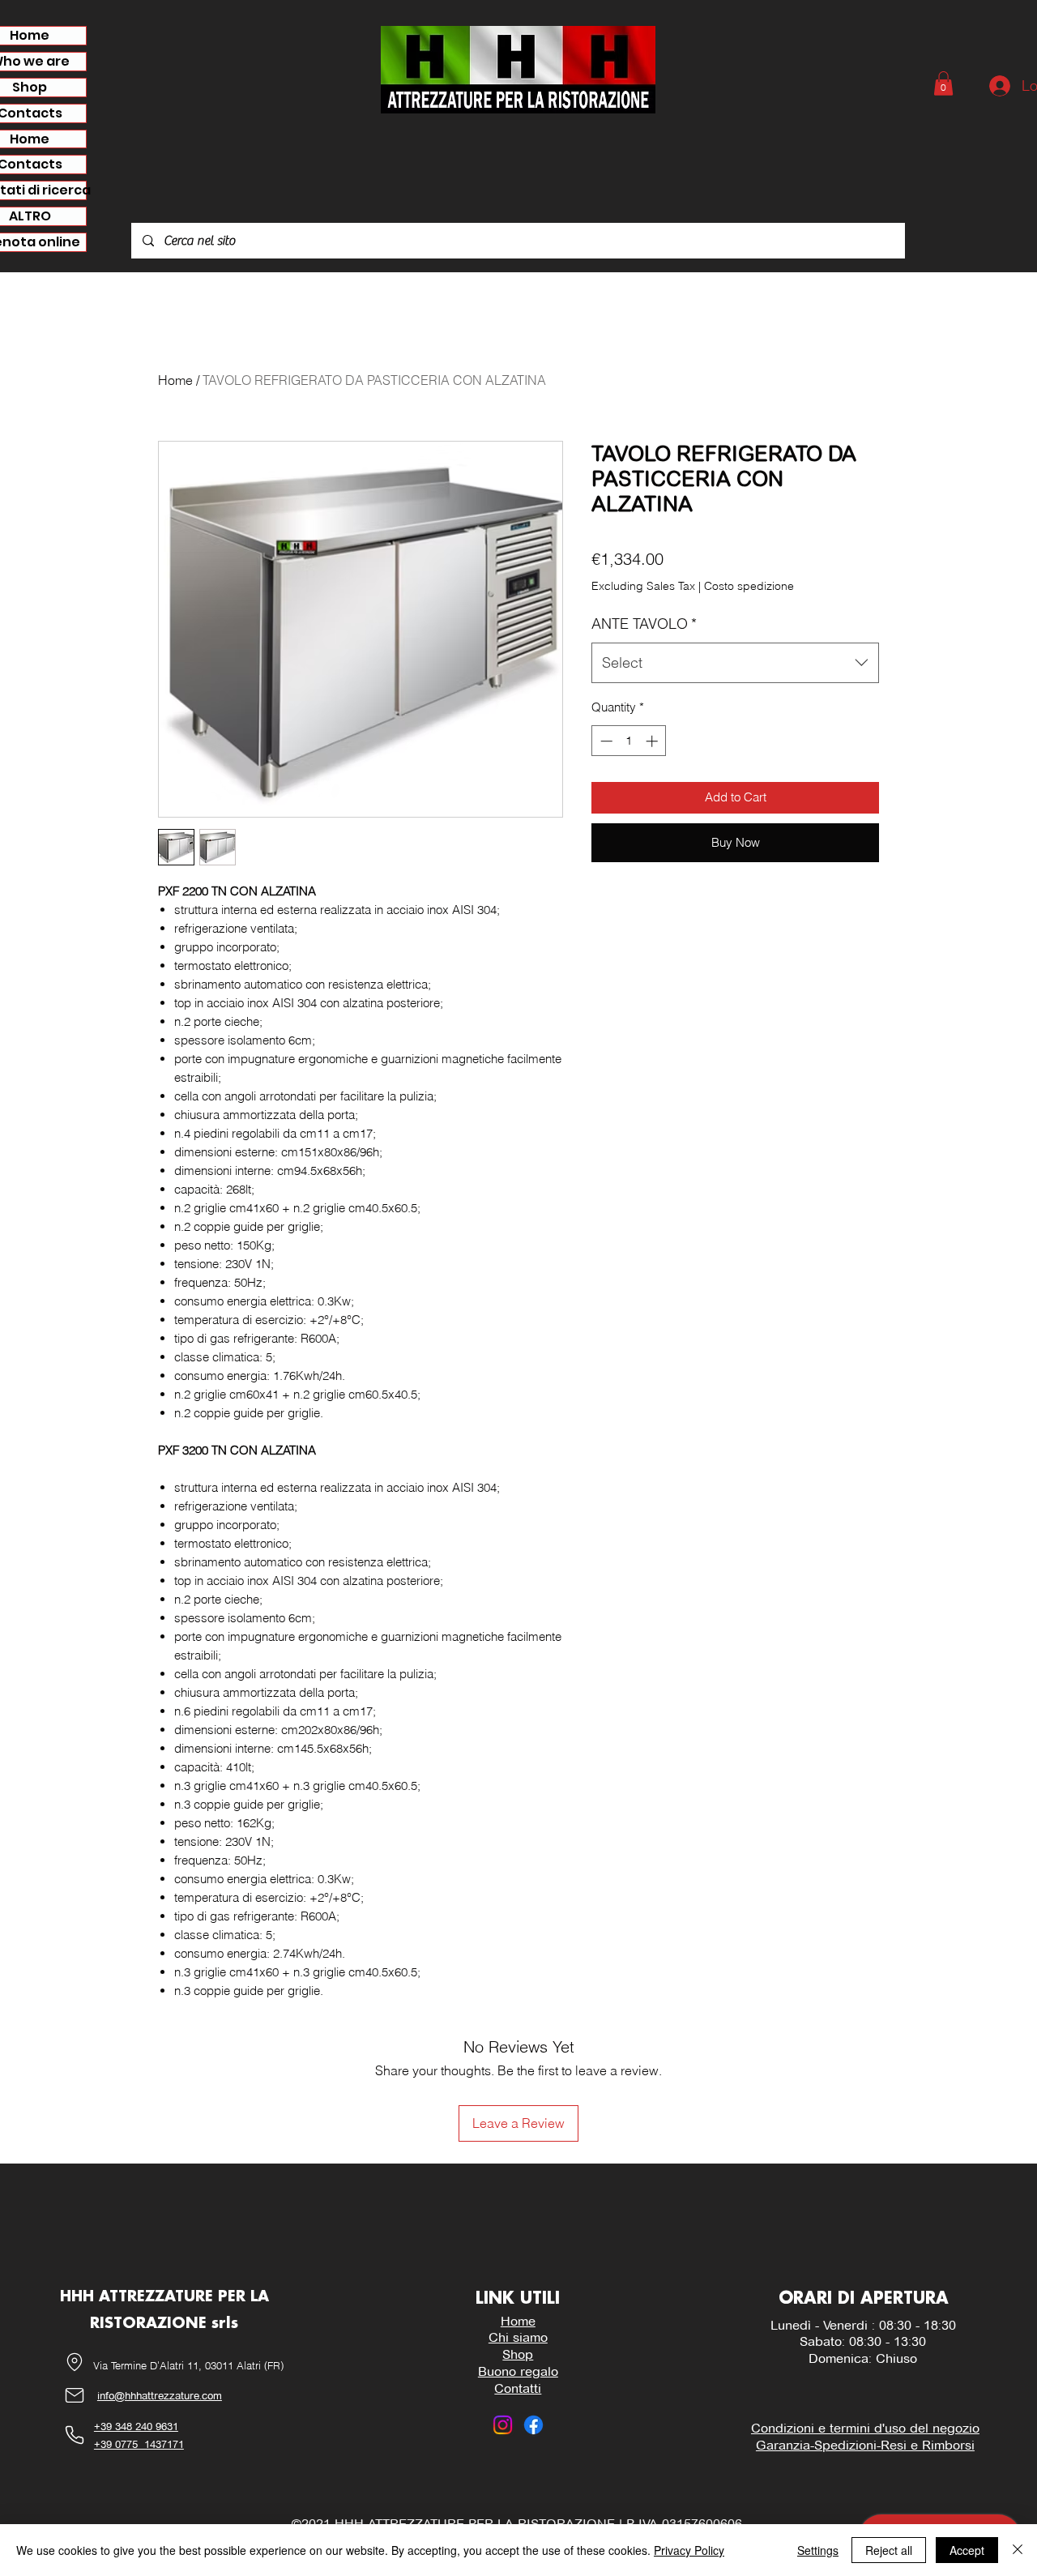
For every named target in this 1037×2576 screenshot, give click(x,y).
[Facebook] (533, 2425)
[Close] (1018, 2550)
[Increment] (653, 741)
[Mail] (75, 2396)
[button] (943, 83)
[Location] (75, 2362)
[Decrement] (605, 741)
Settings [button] (818, 2550)
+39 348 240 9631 (136, 2426)
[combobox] (735, 663)
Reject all (889, 2550)
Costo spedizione (749, 586)
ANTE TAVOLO (644, 624)
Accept (967, 2550)
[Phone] (75, 2435)
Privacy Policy (689, 2550)
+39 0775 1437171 (139, 2444)
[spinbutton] (629, 741)
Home (175, 380)
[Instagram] (503, 2425)
